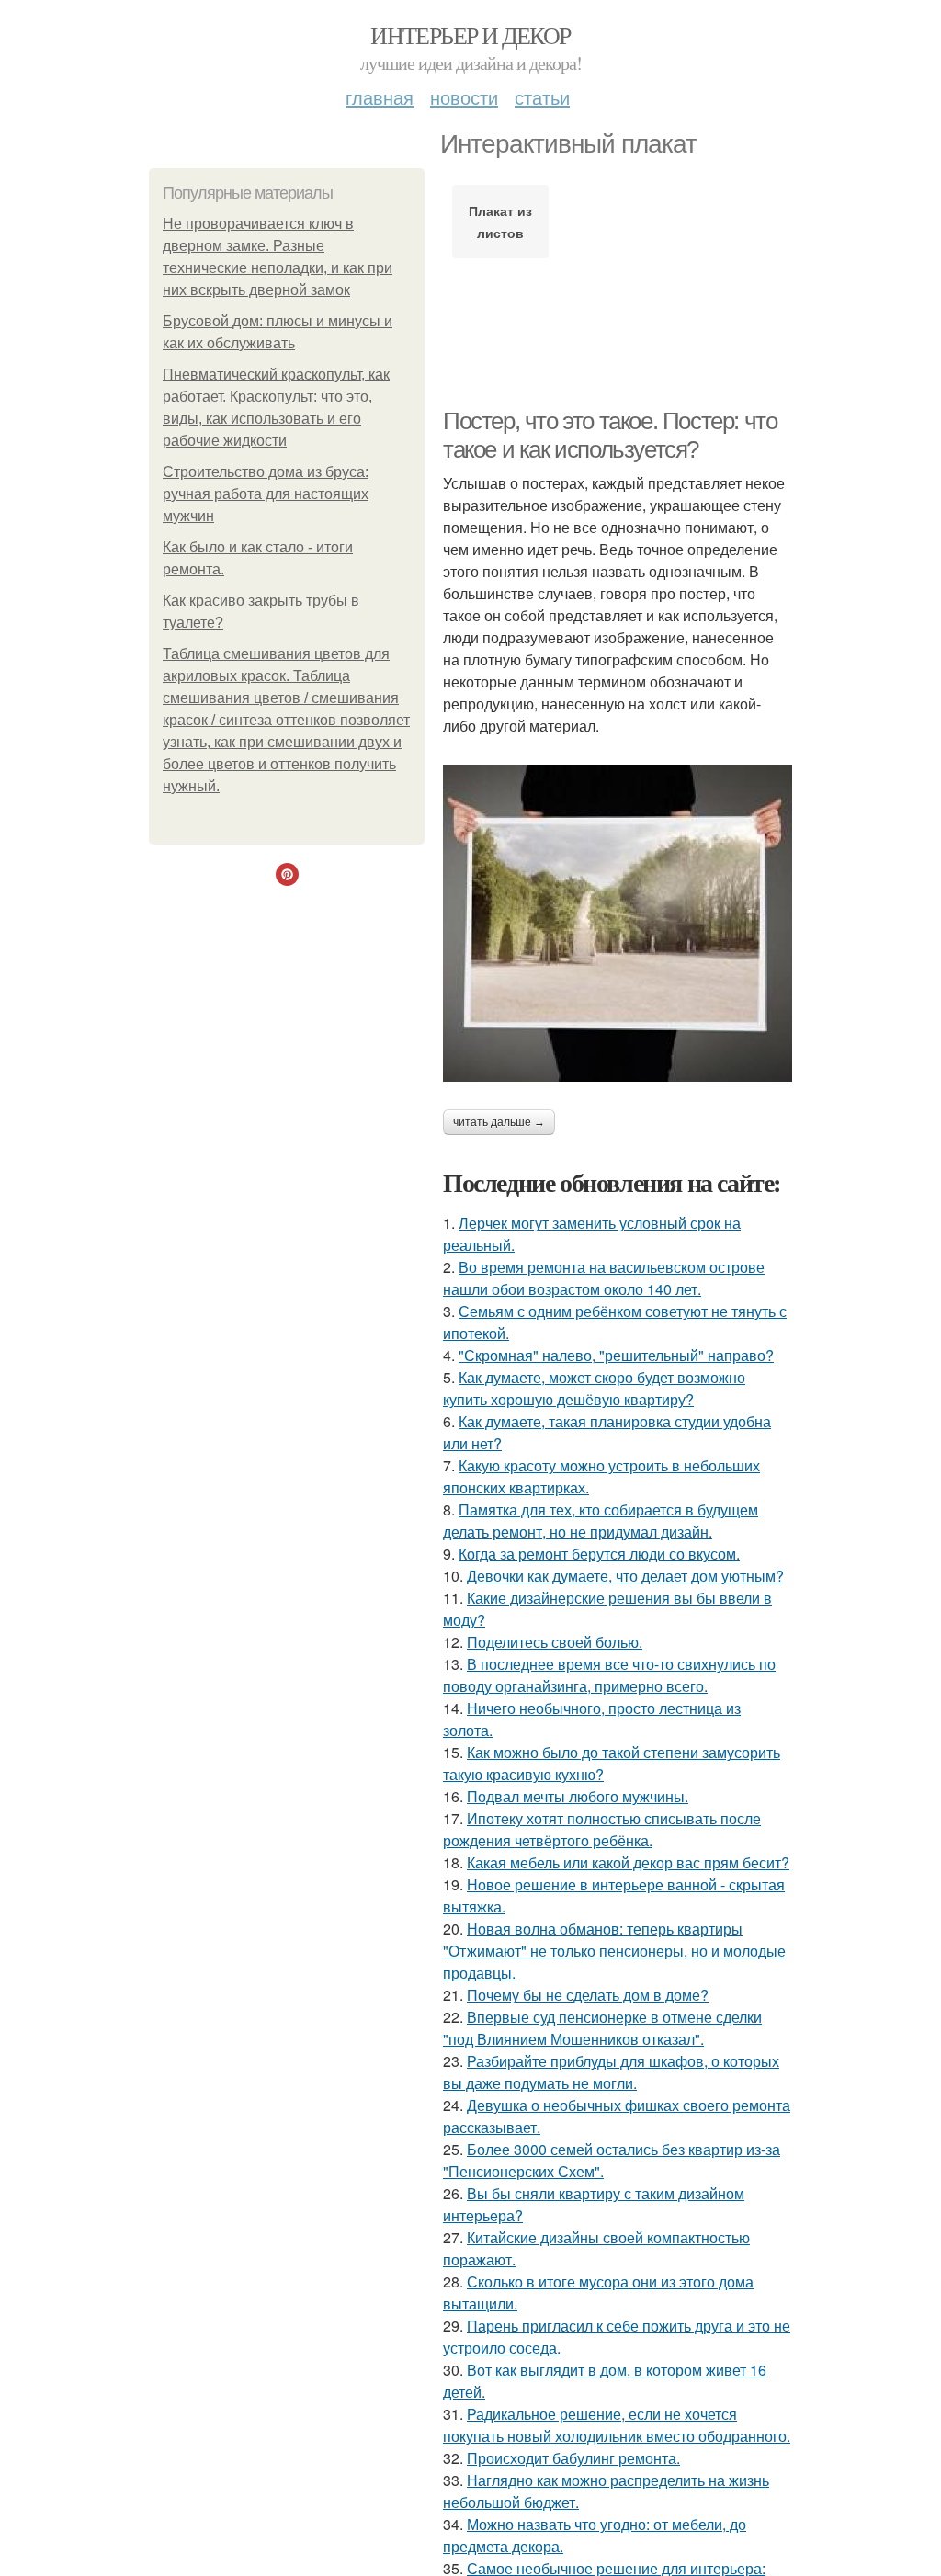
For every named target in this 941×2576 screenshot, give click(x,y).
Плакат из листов (500, 221)
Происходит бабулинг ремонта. (573, 2458)
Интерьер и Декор (470, 35)
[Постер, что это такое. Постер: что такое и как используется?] (618, 923)
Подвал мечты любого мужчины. (578, 1796)
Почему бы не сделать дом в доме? (588, 1995)
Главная (380, 97)
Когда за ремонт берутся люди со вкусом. (599, 1554)
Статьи (542, 97)
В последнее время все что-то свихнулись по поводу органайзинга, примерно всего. (609, 1675)
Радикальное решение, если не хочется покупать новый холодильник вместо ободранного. (617, 2425)
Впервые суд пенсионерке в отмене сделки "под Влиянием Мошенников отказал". (602, 2028)
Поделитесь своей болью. (555, 1642)
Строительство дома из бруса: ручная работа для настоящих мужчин (266, 494)
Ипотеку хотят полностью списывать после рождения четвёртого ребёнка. (602, 1829)
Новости (464, 97)
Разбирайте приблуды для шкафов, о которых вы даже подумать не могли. (611, 2072)
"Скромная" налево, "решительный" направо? (616, 1355)
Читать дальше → (499, 1122)
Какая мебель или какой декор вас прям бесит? (628, 1862)
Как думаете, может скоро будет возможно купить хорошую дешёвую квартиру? (594, 1388)
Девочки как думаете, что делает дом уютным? (625, 1576)
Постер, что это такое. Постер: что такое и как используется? (610, 435)
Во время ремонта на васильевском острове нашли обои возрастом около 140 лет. (604, 1278)
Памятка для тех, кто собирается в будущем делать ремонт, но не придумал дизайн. (601, 1521)
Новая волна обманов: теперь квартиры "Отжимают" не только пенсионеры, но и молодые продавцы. (614, 1951)
